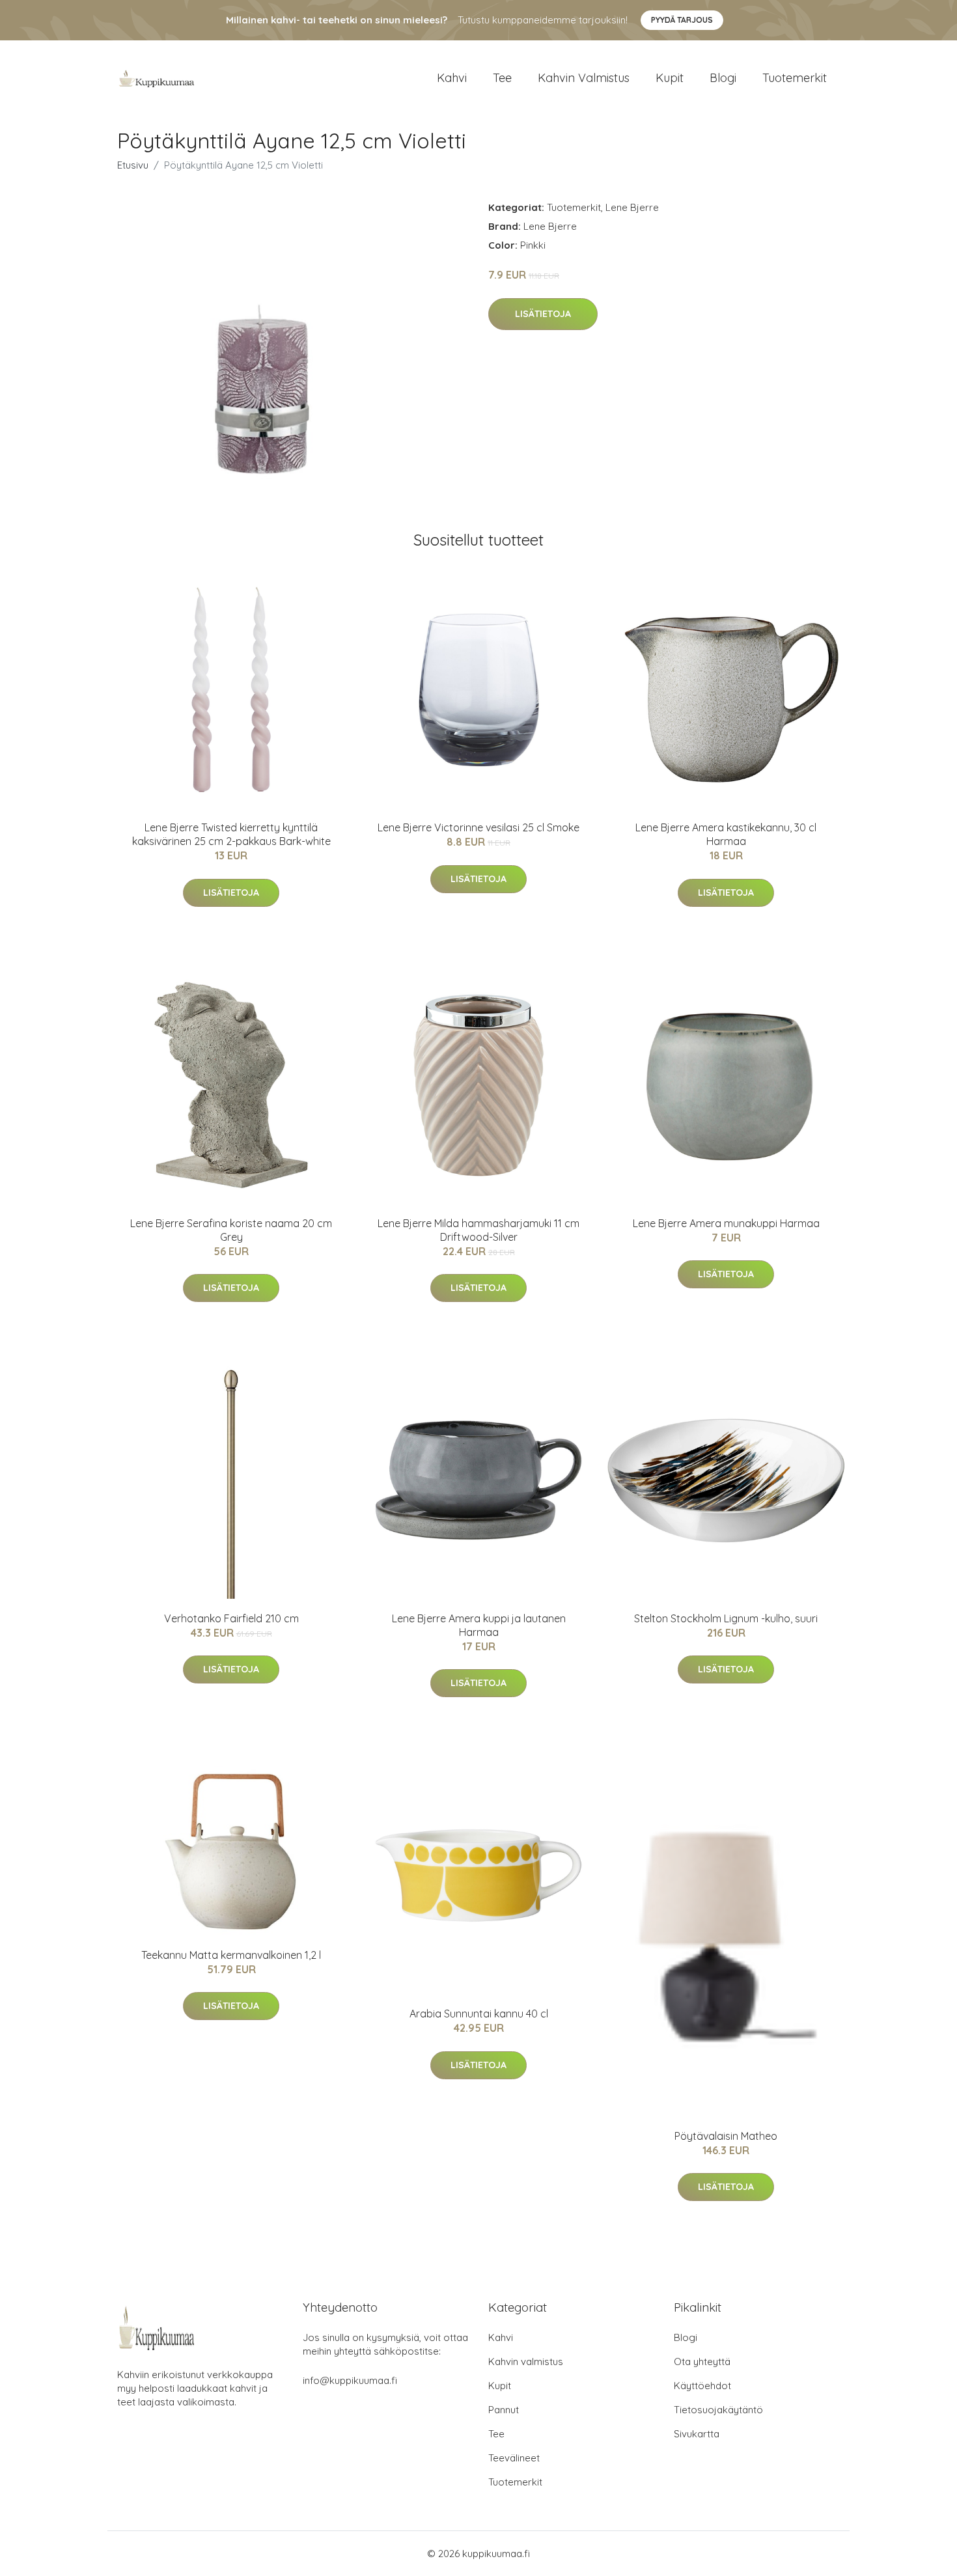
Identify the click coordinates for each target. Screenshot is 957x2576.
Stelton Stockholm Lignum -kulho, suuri (726, 1618)
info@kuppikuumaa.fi (350, 2380)
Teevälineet (514, 2458)
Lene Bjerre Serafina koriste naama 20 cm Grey (231, 1230)
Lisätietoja (543, 314)
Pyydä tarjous (682, 20)
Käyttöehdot (702, 2386)
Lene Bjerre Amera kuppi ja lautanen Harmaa (479, 1625)
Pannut (504, 2410)
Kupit (670, 78)
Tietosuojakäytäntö (718, 2410)
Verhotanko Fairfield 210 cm (231, 1618)
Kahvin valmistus (584, 78)
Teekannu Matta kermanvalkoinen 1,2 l (231, 1955)
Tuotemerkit (795, 78)
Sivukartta (697, 2434)
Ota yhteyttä (702, 2361)
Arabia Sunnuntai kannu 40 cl (479, 2014)
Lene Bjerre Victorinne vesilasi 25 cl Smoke (478, 827)
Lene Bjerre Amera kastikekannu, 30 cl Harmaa (726, 834)
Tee (502, 78)
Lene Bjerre (632, 207)
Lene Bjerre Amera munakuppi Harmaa (726, 1223)
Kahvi (452, 78)
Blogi (723, 78)
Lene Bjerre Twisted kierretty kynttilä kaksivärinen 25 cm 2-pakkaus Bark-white (231, 834)
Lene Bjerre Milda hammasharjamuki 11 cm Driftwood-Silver (478, 1230)
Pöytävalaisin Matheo (726, 2136)
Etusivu (133, 165)
